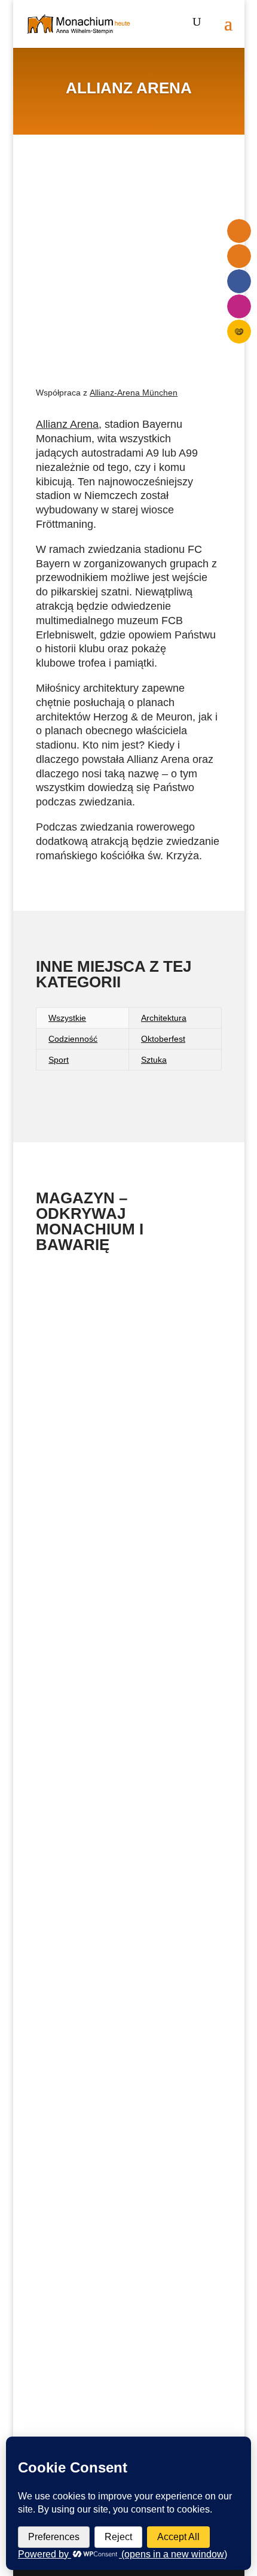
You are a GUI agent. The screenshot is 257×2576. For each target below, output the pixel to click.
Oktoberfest (163, 1039)
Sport (59, 1060)
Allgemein (120, 1333)
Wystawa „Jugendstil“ (93, 1307)
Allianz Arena (67, 424)
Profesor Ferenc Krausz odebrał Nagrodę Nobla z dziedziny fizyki (117, 2082)
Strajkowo (69, 1690)
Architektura (164, 1018)
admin (125, 1907)
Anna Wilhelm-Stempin (155, 1319)
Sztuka (154, 1060)
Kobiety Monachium (90, 1488)
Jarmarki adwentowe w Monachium (123, 2302)
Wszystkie (67, 1018)
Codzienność (73, 1039)
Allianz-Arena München (134, 393)
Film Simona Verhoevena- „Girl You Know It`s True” (123, 1891)
